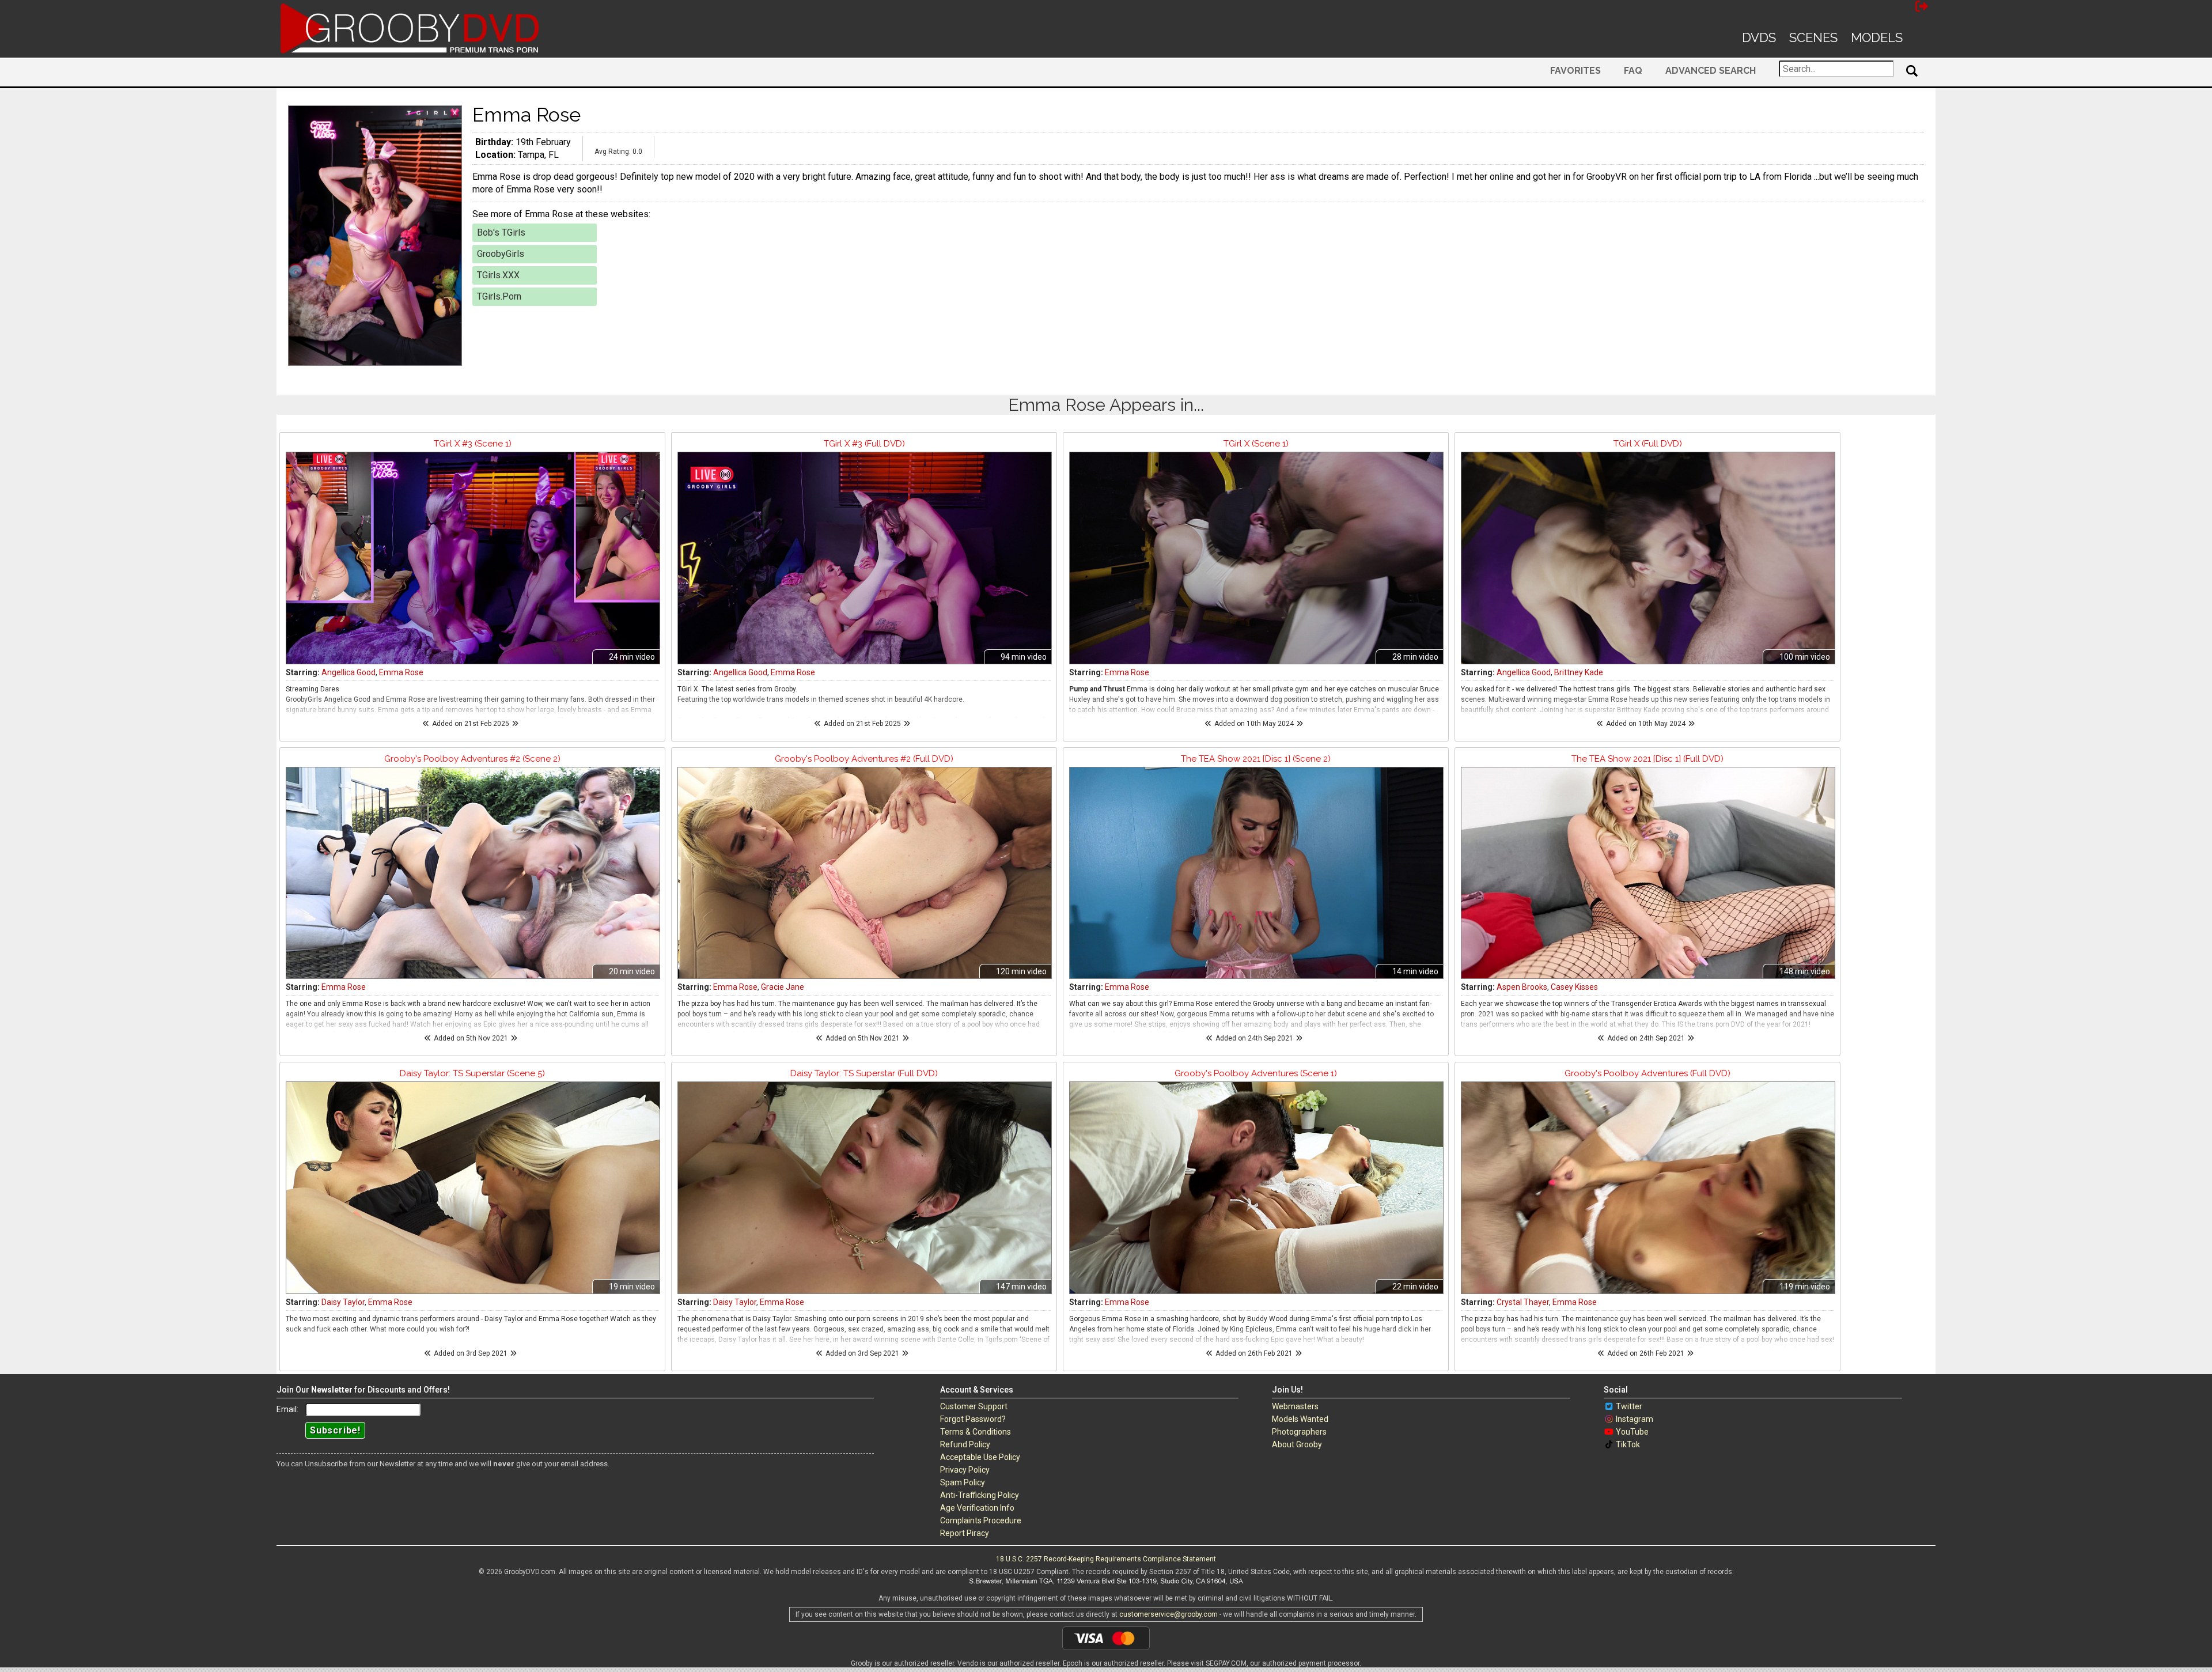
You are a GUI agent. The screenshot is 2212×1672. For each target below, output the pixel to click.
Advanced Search (1711, 71)
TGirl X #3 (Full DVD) (864, 444)
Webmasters (1295, 1406)
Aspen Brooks (1522, 987)
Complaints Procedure (981, 1520)
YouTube (1632, 1432)
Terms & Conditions (976, 1432)
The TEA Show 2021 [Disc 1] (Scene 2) (1256, 759)
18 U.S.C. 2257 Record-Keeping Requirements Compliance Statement (1106, 1559)
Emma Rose (401, 672)
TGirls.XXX (498, 275)
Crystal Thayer (1523, 1302)
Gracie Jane (783, 987)
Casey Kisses (1574, 987)
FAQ (1633, 71)
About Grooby (1297, 1444)
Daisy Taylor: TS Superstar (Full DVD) (864, 1073)
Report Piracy (965, 1533)
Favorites (1575, 71)
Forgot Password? (973, 1419)
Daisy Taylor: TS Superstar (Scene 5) (472, 1073)
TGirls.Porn (499, 296)
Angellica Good (349, 672)
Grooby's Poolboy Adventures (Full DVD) (1647, 1073)
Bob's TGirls (501, 232)
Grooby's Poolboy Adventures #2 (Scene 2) (472, 759)
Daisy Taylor (343, 1302)
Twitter (1629, 1406)
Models (1877, 37)
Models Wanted (1300, 1419)
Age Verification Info (977, 1508)
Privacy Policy (965, 1470)
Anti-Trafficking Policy (980, 1495)
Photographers (1299, 1432)
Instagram (1635, 1419)
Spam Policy (963, 1482)
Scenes (1813, 37)
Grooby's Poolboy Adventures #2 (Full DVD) (864, 759)
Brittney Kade (1579, 672)
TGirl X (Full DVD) (1648, 444)
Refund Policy (965, 1444)
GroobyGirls (501, 254)
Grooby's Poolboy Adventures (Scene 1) (1256, 1073)
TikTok (1628, 1444)
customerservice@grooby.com (1169, 1614)
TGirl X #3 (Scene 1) (473, 444)
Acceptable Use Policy (980, 1457)
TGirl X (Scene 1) (1256, 444)
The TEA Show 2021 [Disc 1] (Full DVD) (1647, 759)
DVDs (1759, 37)
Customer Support (974, 1406)
